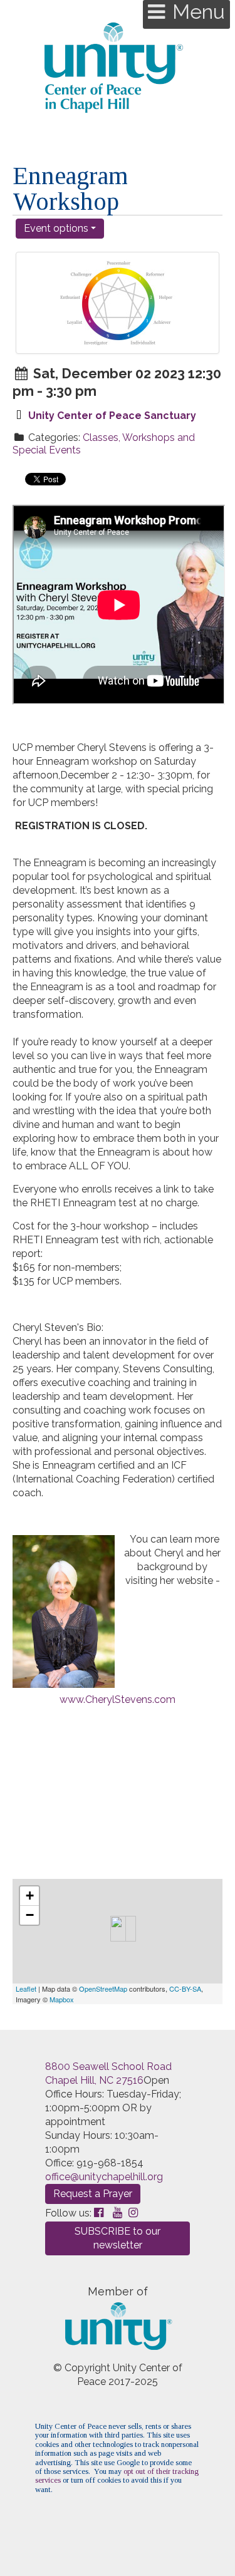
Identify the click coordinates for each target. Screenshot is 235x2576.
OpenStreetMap (103, 1989)
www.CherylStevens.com (118, 1699)
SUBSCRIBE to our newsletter (118, 2238)
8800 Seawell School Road (108, 2066)
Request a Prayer (93, 2194)
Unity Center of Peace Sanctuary (112, 416)
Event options (57, 228)
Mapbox (62, 1999)
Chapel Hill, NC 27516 (94, 2080)
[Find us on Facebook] (99, 2212)
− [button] (30, 1915)
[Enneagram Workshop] (118, 1929)
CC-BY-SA (185, 1989)
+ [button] (30, 1896)
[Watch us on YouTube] (118, 2212)
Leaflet (26, 1989)
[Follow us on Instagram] (133, 2212)
